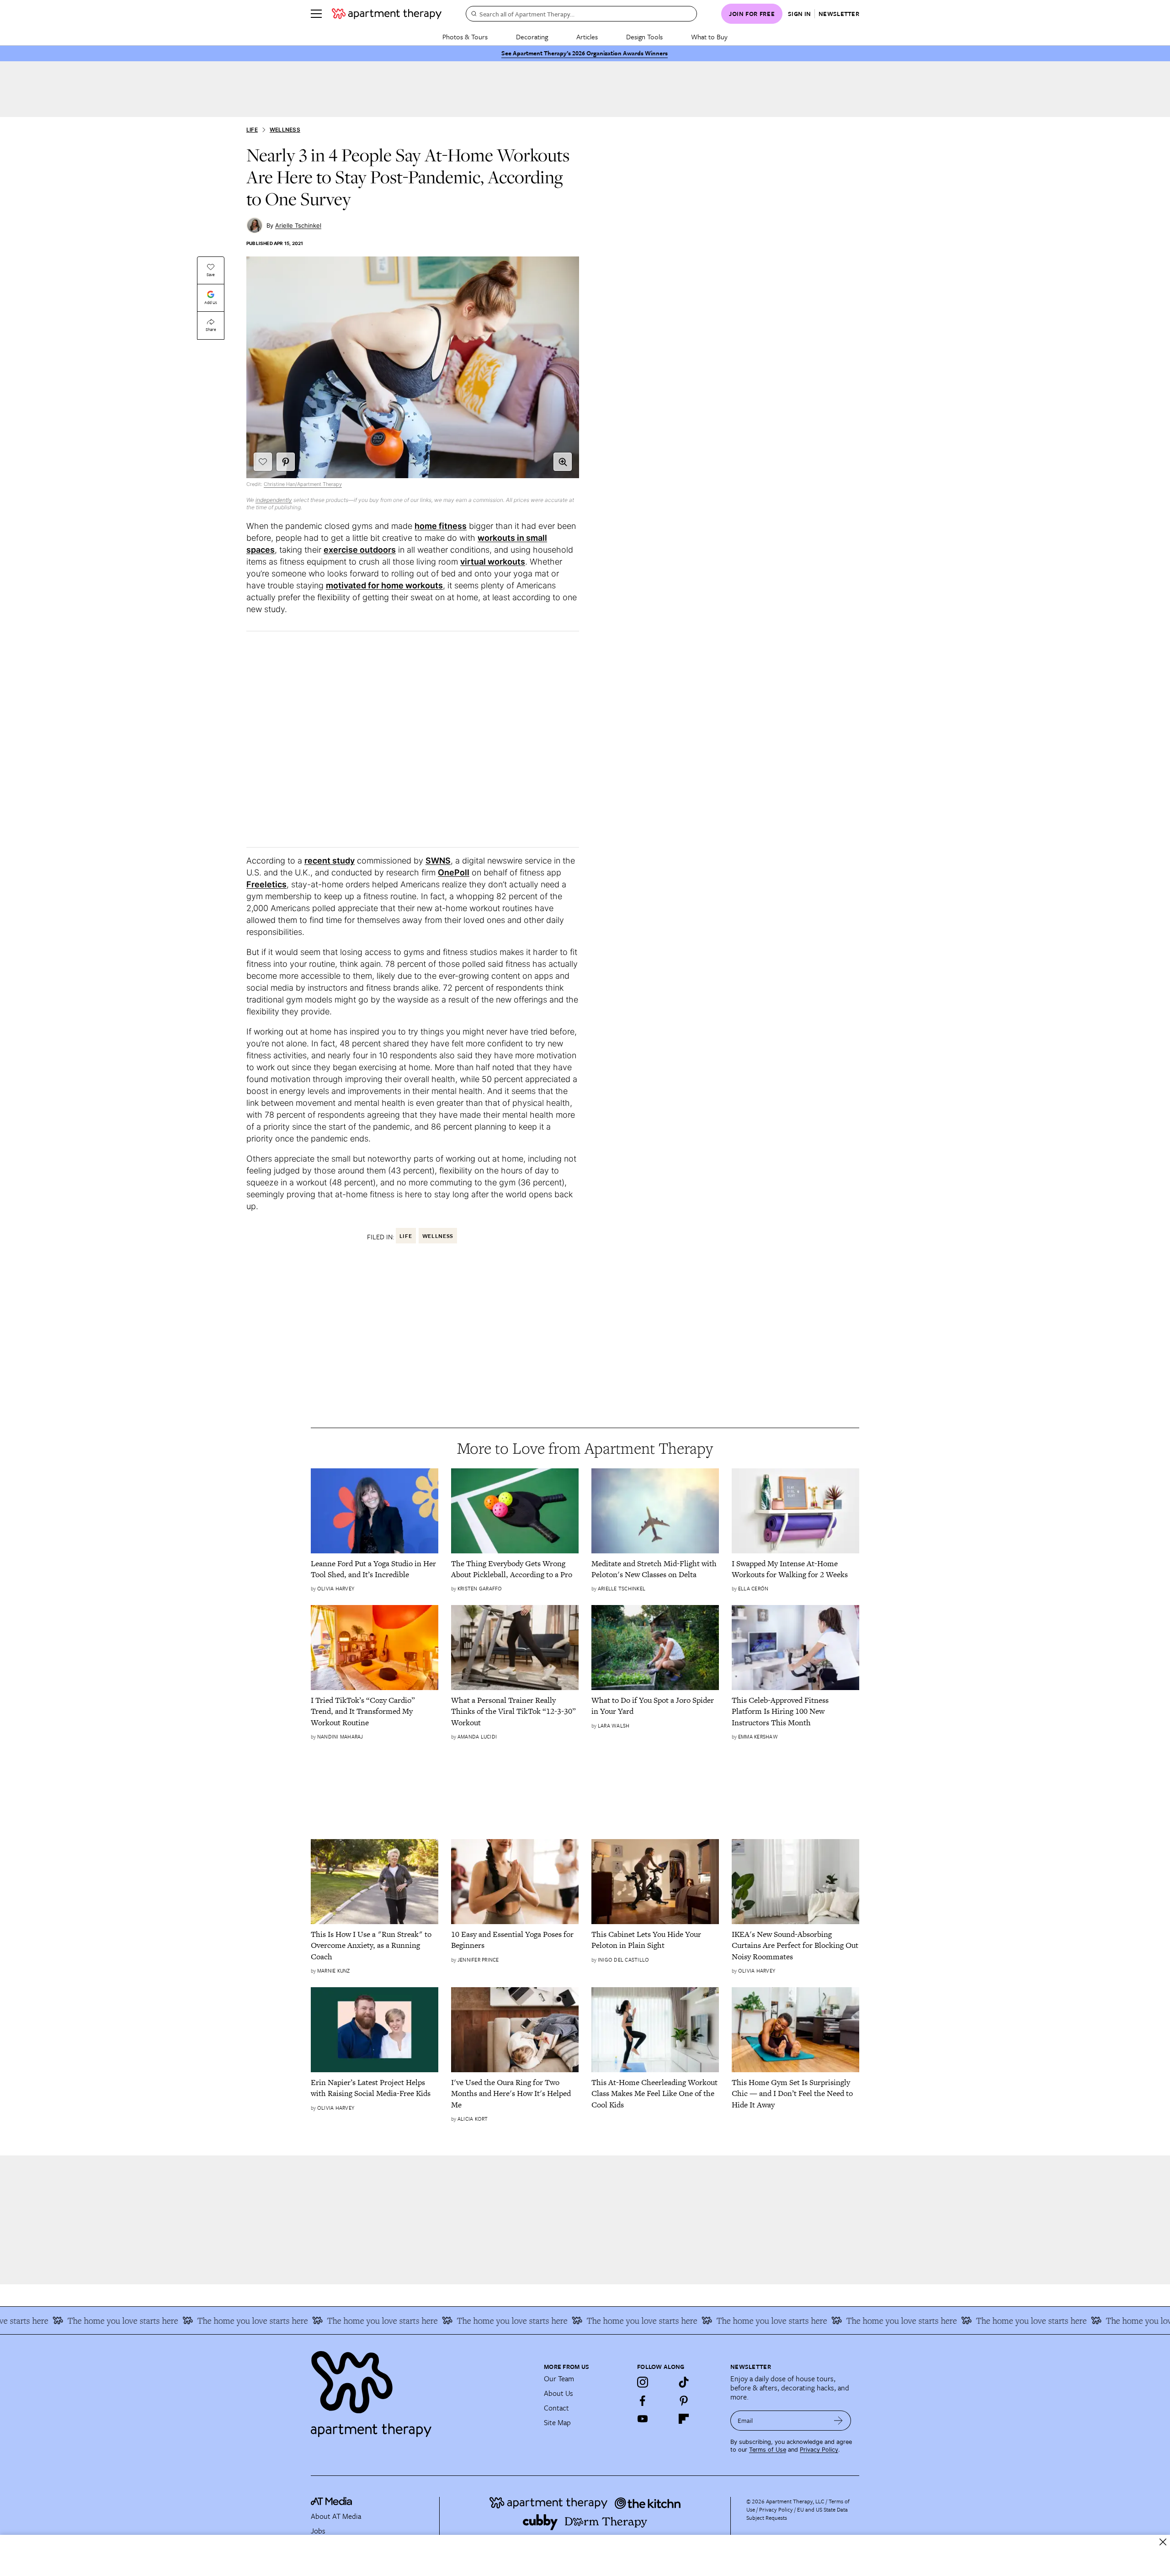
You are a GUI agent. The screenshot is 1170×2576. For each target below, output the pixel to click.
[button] (563, 462)
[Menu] (316, 14)
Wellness (285, 130)
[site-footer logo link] (331, 2502)
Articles (587, 37)
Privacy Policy (819, 2450)
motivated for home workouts (384, 585)
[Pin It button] (286, 462)
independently (274, 500)
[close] (1163, 2542)
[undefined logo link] (387, 14)
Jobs (318, 2531)
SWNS (438, 861)
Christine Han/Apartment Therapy (303, 484)
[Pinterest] (684, 2400)
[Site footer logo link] (422, 2390)
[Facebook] (643, 2400)
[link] (375, 1569)
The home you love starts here (179, 2320)
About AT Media (336, 2516)
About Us (558, 2393)
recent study (330, 861)
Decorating (532, 37)
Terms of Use (768, 2450)
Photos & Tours (465, 37)
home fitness (441, 526)
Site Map (557, 2422)
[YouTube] (643, 2419)
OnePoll (454, 872)
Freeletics (266, 884)
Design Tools (644, 37)
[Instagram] (643, 2382)
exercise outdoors (360, 550)
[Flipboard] (684, 2419)
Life (252, 130)
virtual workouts (493, 562)
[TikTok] (684, 2382)
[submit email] (838, 2421)
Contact (556, 2408)
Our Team (559, 2379)
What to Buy (709, 37)
